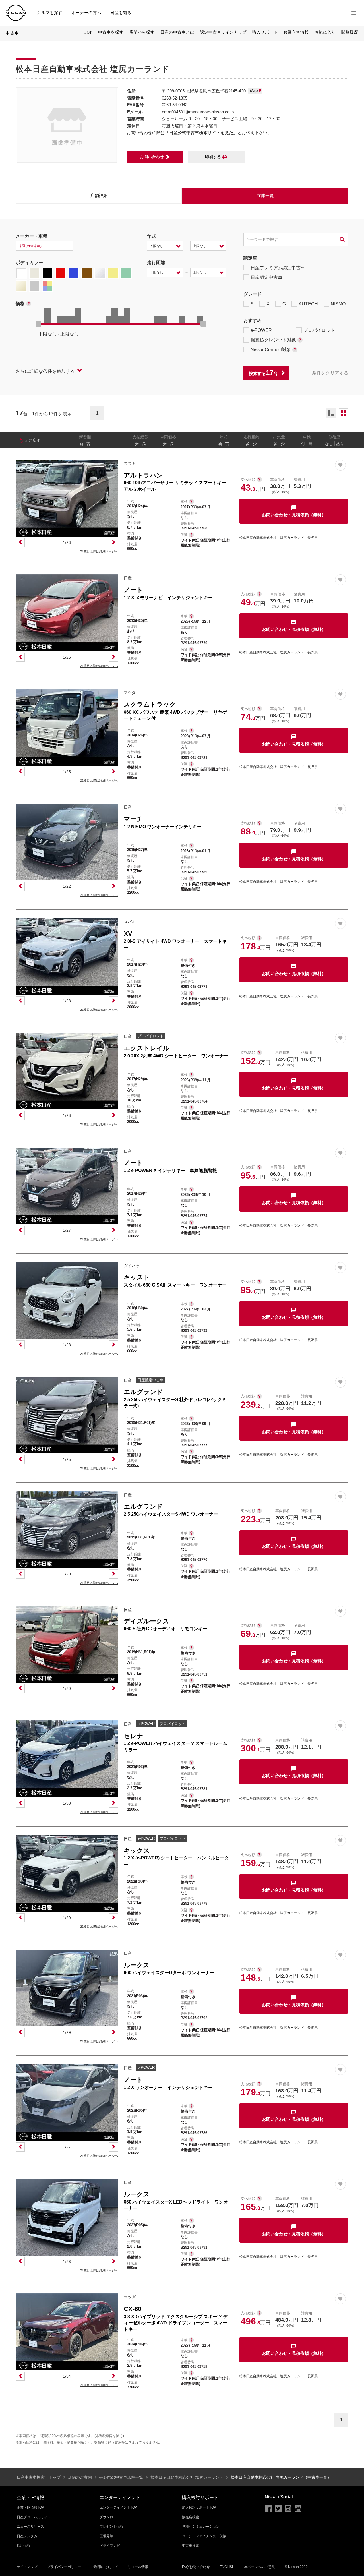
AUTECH (308, 304)
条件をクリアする (330, 373)
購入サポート (265, 32)
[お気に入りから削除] (340, 465)
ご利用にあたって (104, 2567)
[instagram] (288, 2509)
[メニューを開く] (354, 13)
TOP (88, 32)
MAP (255, 91)
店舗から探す (142, 32)
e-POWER (261, 330)
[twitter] (278, 2509)
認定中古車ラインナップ (223, 32)
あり (340, 444)
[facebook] (268, 2509)
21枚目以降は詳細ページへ (99, 551)
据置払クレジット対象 (273, 340)
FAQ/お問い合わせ (196, 2567)
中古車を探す (111, 32)
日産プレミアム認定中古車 (278, 268)
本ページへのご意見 (260, 2567)
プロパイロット (319, 330)
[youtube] (298, 2509)
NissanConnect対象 (271, 350)
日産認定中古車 (266, 277)
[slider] (38, 324)
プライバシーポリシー (64, 2567)
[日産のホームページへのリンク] (16, 8)
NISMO (338, 304)
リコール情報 (138, 2567)
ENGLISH (227, 2567)
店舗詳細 (99, 195)
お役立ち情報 (296, 32)
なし (329, 444)
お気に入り (325, 32)
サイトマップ (27, 2567)
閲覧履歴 (350, 32)
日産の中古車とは (177, 32)
